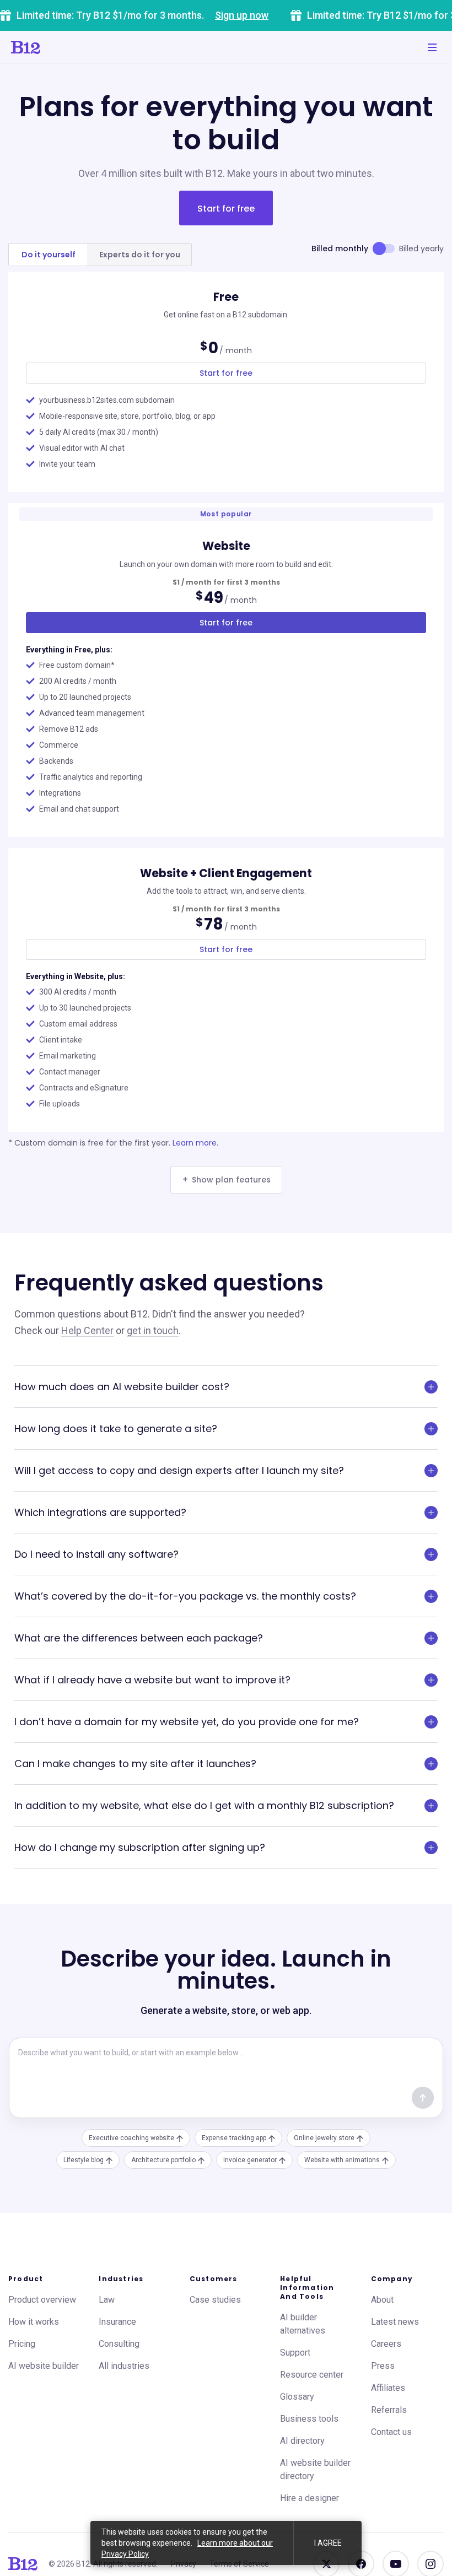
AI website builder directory (315, 2469)
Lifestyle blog (84, 2160)
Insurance (117, 2322)
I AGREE (328, 2543)
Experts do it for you (140, 255)
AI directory (302, 2441)
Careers (386, 2344)
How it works (34, 2322)
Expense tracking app (234, 2138)
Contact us (391, 2432)
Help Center (87, 1330)
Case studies (215, 2300)
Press (383, 2366)
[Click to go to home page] (26, 47)
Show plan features (226, 1179)
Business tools (309, 2419)
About (382, 2300)
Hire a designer (310, 2498)
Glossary (297, 2397)
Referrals (389, 2410)
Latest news (395, 2322)
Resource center (312, 2375)
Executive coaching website (131, 2138)
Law (107, 2300)
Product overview (42, 2300)
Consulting (119, 2344)
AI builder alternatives (303, 2324)
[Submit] (423, 2098)
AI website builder (44, 2366)
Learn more (195, 1143)
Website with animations (342, 2160)
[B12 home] (23, 2564)
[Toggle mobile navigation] (432, 47)
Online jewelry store (324, 2138)
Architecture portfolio (163, 2160)
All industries (124, 2366)
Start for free (226, 209)
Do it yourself (49, 255)
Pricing (22, 2344)
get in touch (153, 1330)
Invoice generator (250, 2160)
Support (295, 2353)
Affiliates (388, 2388)
